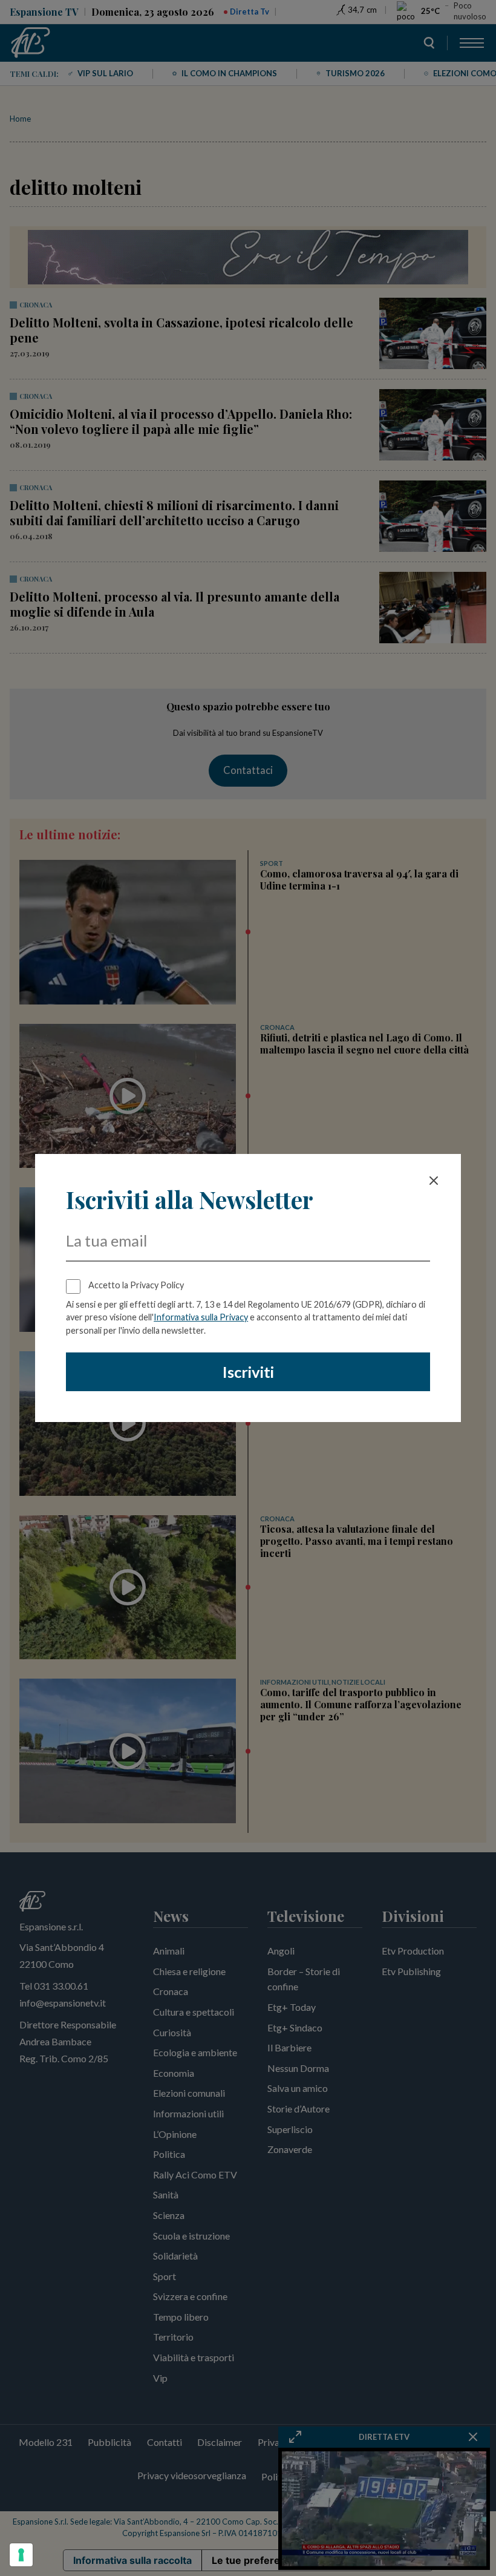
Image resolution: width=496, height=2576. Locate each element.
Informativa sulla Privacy (201, 1317)
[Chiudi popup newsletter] (434, 1181)
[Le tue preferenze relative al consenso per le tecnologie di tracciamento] (21, 2555)
